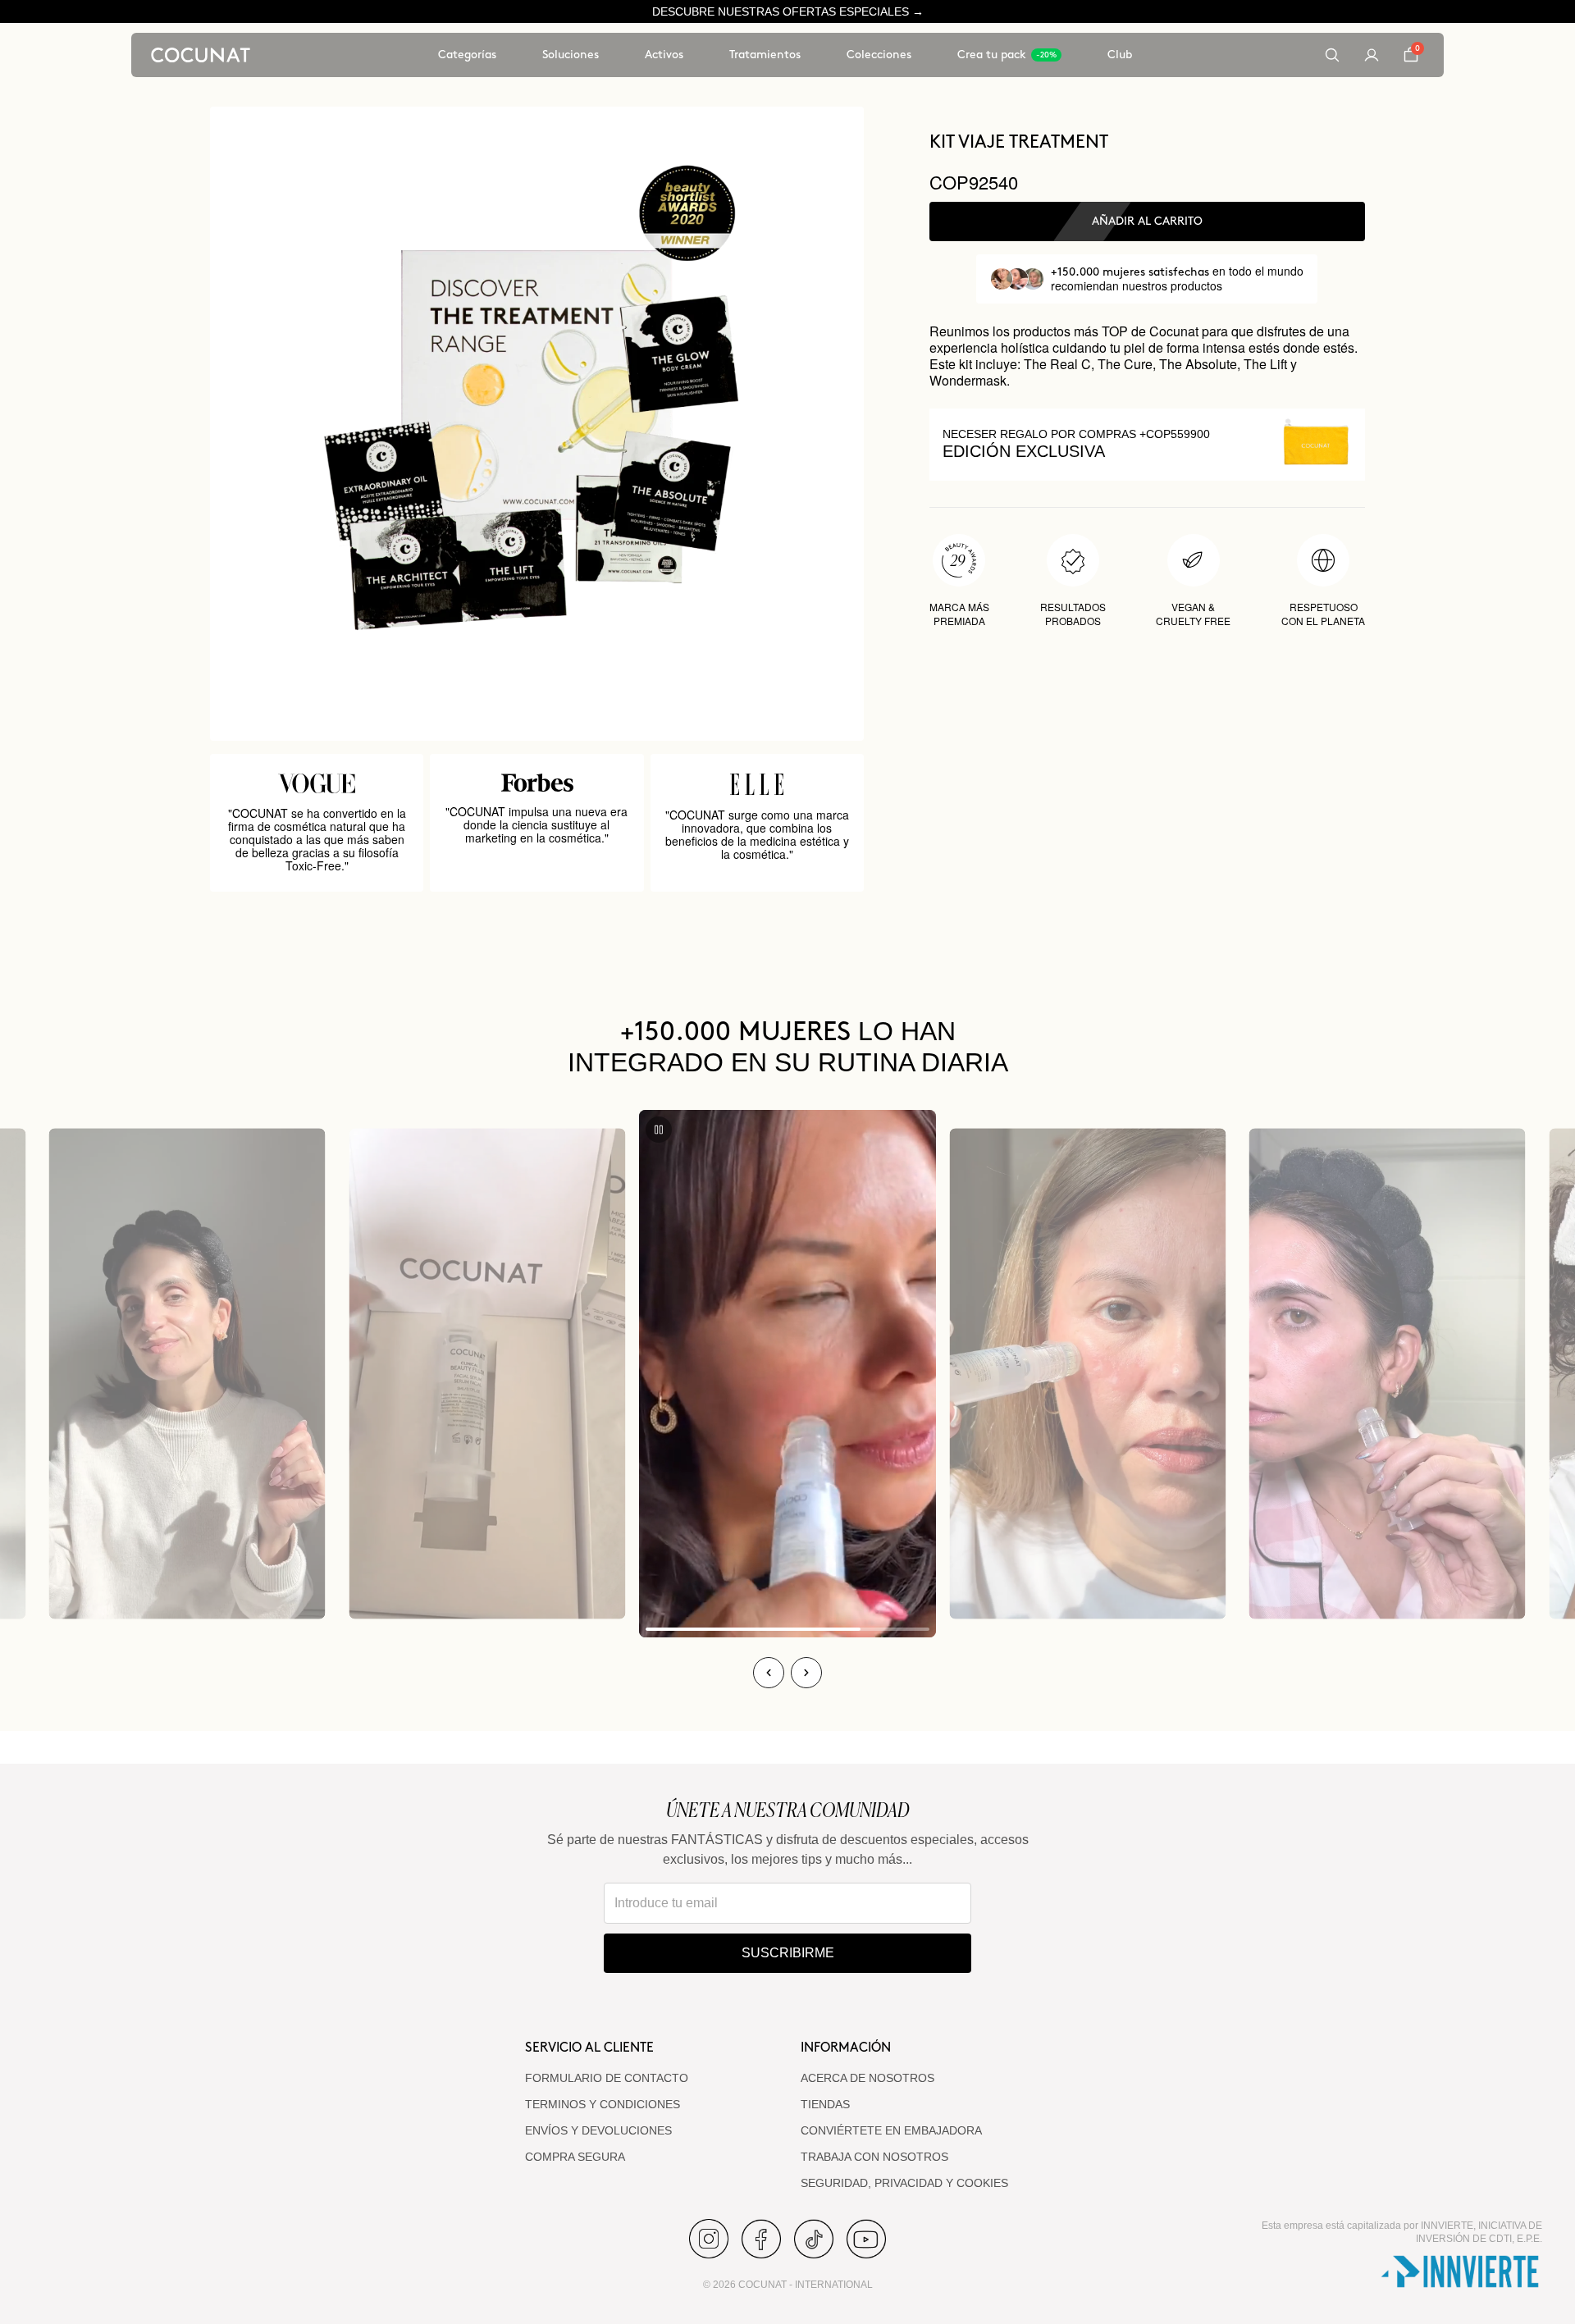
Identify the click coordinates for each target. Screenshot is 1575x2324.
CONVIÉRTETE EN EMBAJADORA (891, 2130)
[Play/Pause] (659, 1130)
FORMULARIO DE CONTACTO (607, 2078)
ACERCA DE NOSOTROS (867, 2078)
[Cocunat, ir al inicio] (201, 55)
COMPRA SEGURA (575, 2157)
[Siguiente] (806, 1673)
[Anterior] (769, 1673)
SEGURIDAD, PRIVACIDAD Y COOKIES (904, 2183)
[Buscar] (1332, 55)
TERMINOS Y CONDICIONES (603, 2104)
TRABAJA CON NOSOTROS (874, 2157)
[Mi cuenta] (1372, 55)
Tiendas (825, 2104)
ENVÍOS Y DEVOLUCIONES (598, 2130)
